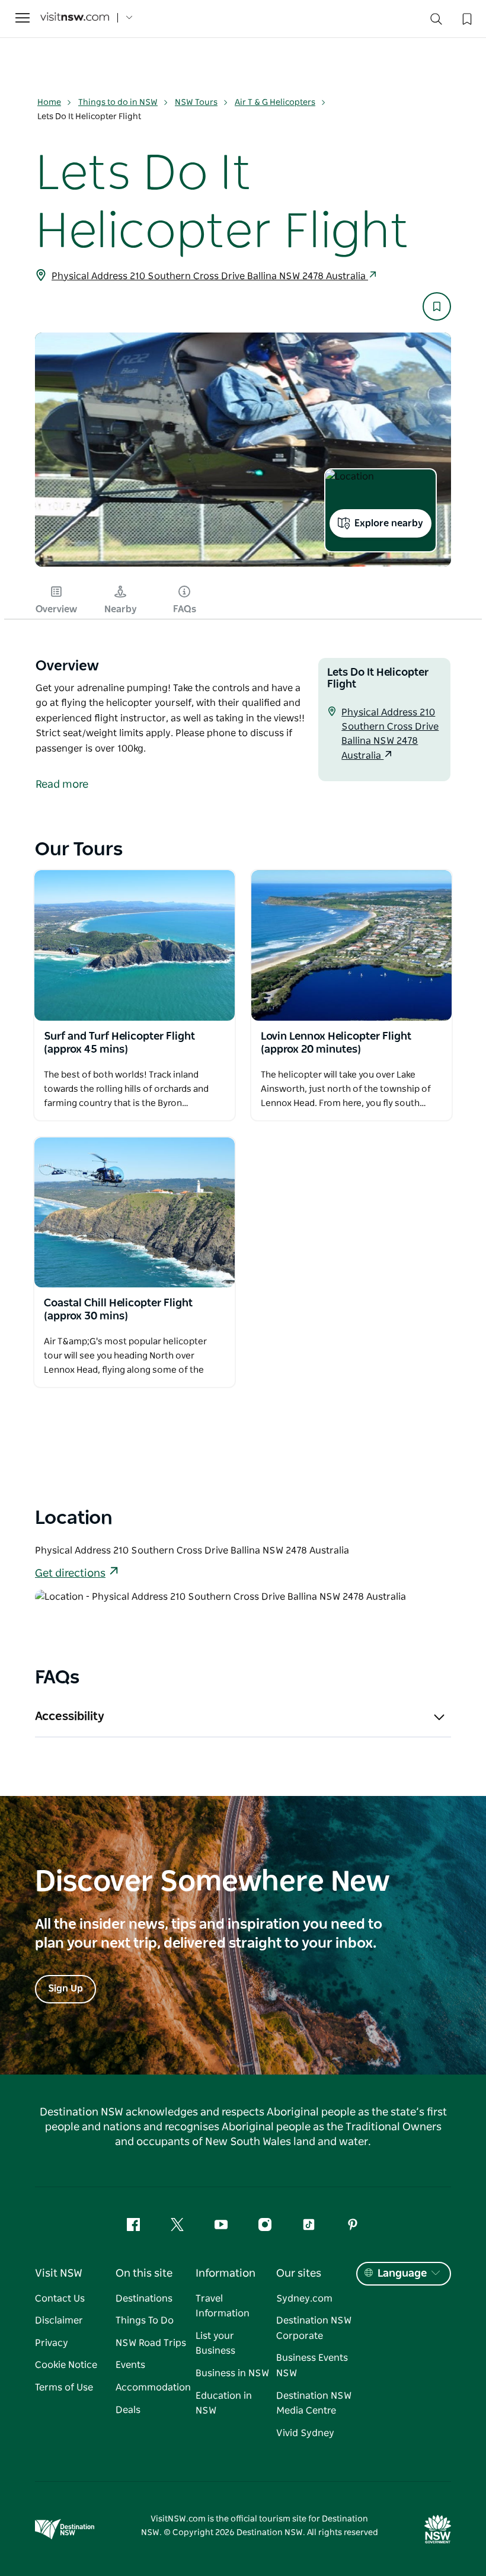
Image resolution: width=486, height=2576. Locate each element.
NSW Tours (196, 103)
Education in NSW (224, 2404)
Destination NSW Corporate (314, 2328)
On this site (144, 2274)
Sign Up (65, 1989)
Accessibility (70, 1717)
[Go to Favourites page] (466, 18)
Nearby (121, 609)
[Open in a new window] (135, 945)
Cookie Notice (66, 2365)
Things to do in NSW (118, 103)
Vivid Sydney (305, 2433)
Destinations (144, 2299)
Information (226, 2274)
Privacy (52, 2343)
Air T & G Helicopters (275, 103)
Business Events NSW (312, 2366)
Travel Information (223, 2306)
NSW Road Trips (151, 2343)
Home (49, 103)
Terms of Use (64, 2388)
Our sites (299, 2274)
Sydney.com (304, 2299)
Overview (56, 609)
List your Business (215, 2344)
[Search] (436, 22)
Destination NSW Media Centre (314, 2404)
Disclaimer (59, 2321)
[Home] (75, 18)
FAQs (185, 609)
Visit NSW (59, 2274)
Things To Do (145, 2321)
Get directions (70, 1574)
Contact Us (60, 2299)
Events (130, 2365)
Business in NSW (232, 2373)
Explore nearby (389, 523)
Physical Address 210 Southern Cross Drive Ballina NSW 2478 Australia (210, 276)
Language (402, 2274)
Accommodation (153, 2388)
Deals (128, 2410)
